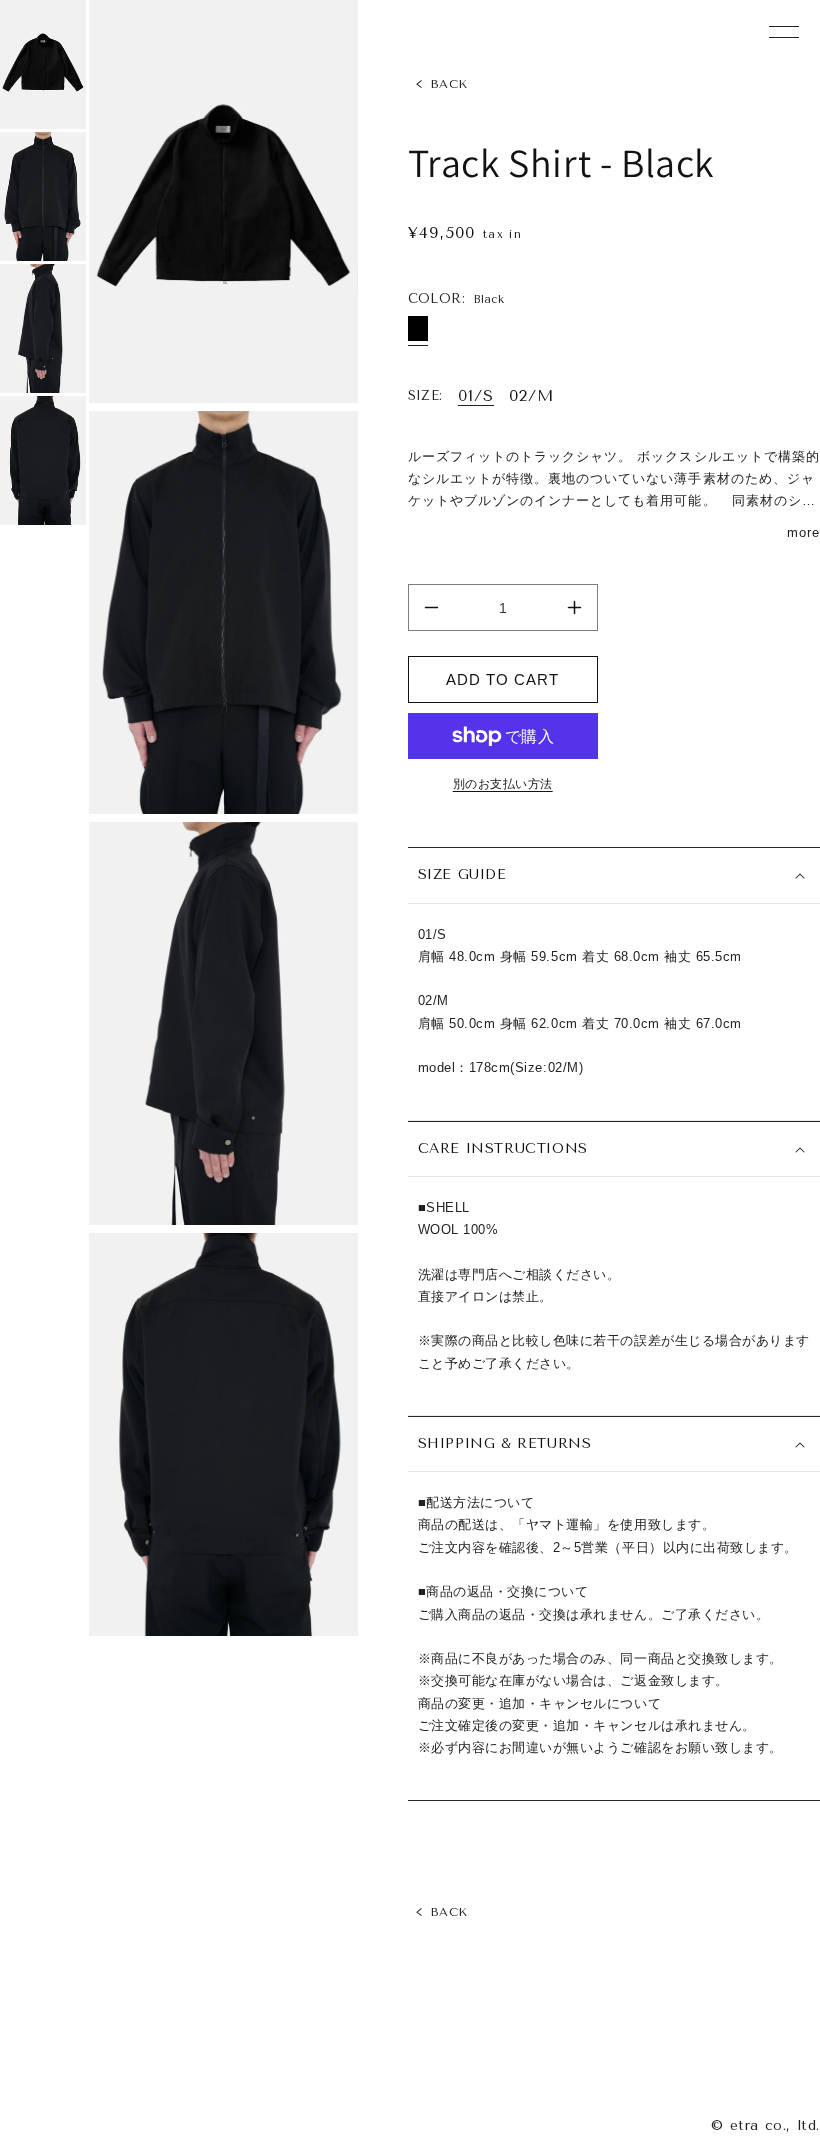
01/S (476, 396)
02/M (531, 396)
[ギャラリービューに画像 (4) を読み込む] (43, 460)
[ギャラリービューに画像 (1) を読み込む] (43, 64)
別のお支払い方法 (503, 784)
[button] (614, 875)
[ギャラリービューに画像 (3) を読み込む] (43, 328)
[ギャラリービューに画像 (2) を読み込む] (43, 196)
